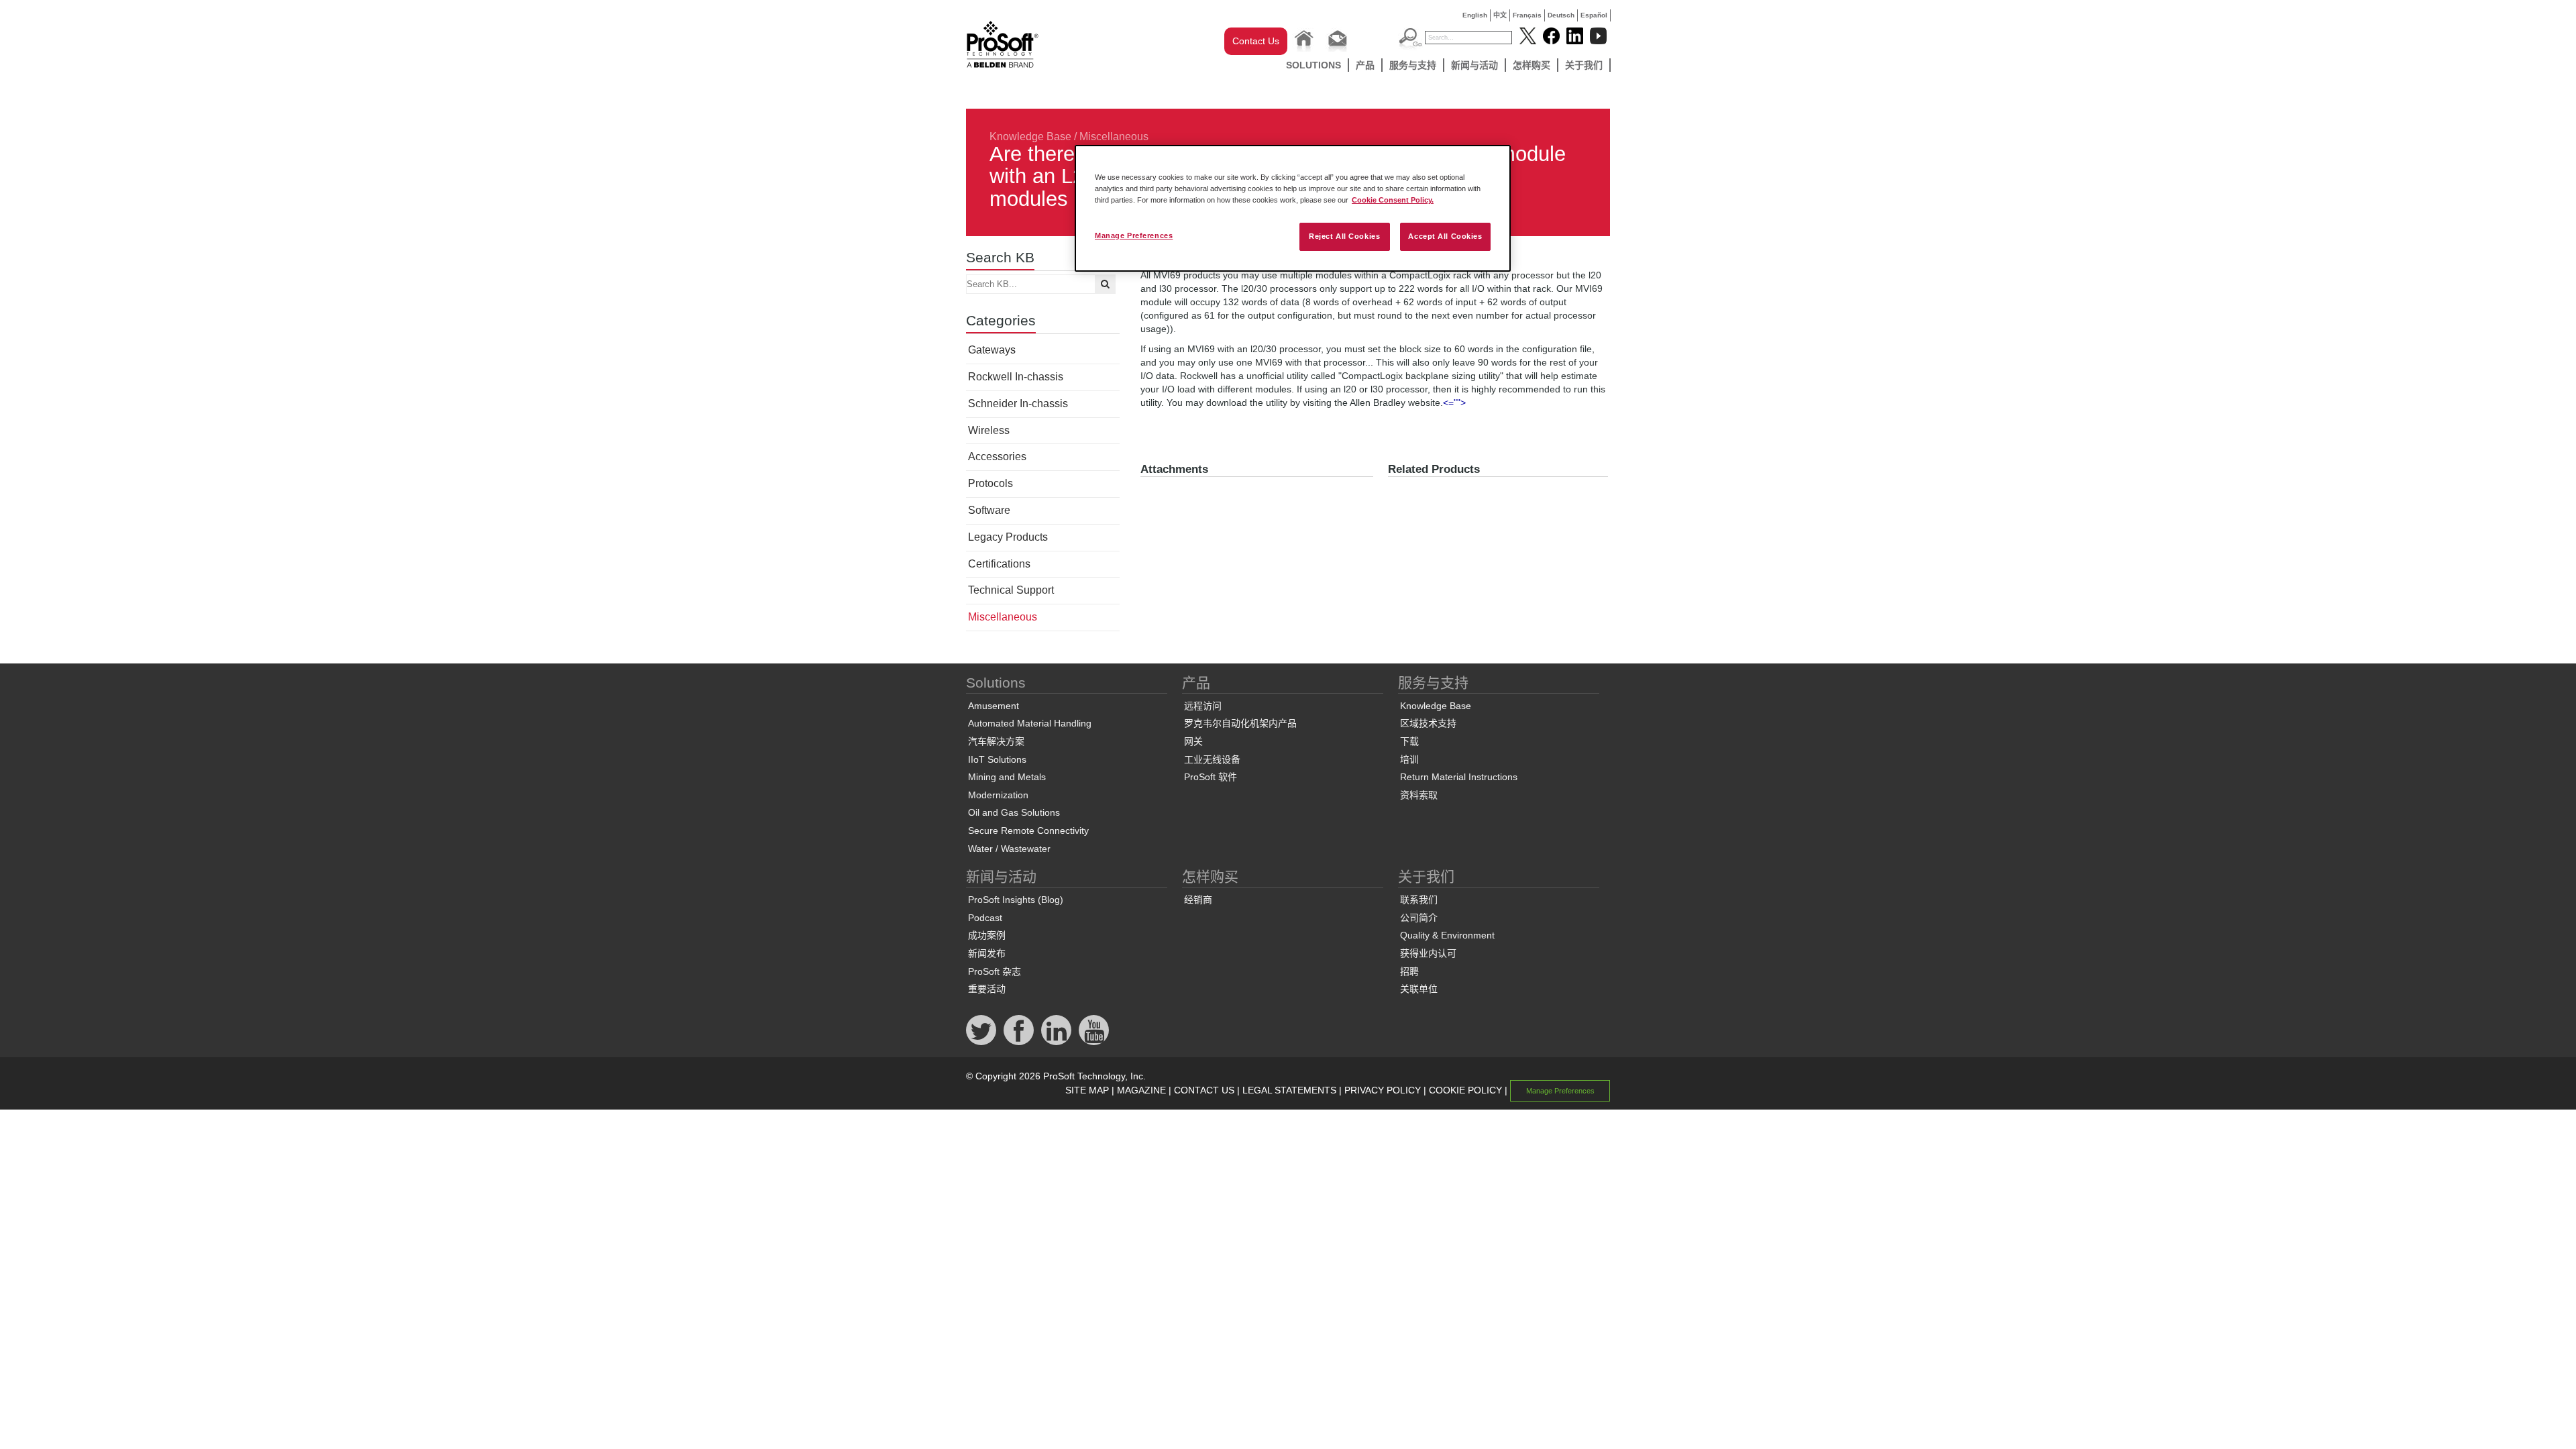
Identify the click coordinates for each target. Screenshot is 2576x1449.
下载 (1409, 741)
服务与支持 (1413, 65)
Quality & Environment (1447, 935)
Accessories (997, 457)
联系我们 (1419, 900)
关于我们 (1584, 65)
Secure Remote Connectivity (1028, 830)
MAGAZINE (1141, 1090)
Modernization (998, 795)
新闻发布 (987, 953)
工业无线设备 (1212, 759)
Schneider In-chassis (1018, 404)
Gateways (992, 350)
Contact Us (1256, 41)
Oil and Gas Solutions (1014, 812)
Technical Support (1011, 590)
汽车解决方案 (996, 741)
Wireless (989, 430)
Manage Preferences (1134, 235)
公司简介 (1419, 918)
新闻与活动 (1474, 65)
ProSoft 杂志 (995, 971)
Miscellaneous (1114, 137)
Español (1594, 15)
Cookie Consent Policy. (1393, 200)
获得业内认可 (1428, 953)
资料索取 (1419, 795)
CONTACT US (1204, 1090)
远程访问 (1203, 706)
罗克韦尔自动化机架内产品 (1240, 723)
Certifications (999, 564)
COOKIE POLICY (1465, 1090)
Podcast (985, 918)
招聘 (1409, 971)
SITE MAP (1087, 1090)
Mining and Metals (1007, 777)
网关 (1193, 741)
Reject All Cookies (1344, 236)
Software (989, 510)
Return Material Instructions (1459, 777)
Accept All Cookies (1445, 236)
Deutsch (1561, 15)
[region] (1293, 208)
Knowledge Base (1030, 137)
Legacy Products (1008, 537)
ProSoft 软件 (1211, 777)
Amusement (994, 706)
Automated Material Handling (1030, 723)
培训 (1409, 759)
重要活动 (987, 989)
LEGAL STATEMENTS (1289, 1090)
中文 (1500, 15)
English (1475, 15)
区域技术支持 (1428, 723)
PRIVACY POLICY (1383, 1090)
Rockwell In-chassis (1016, 377)
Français (1527, 15)
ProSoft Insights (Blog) (1016, 900)
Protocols (990, 483)
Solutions (1313, 65)
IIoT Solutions (997, 759)
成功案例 (987, 935)
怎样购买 (1532, 65)
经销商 (1198, 900)
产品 (1365, 65)
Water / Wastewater (1009, 849)
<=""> (1454, 402)
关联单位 (1419, 989)
